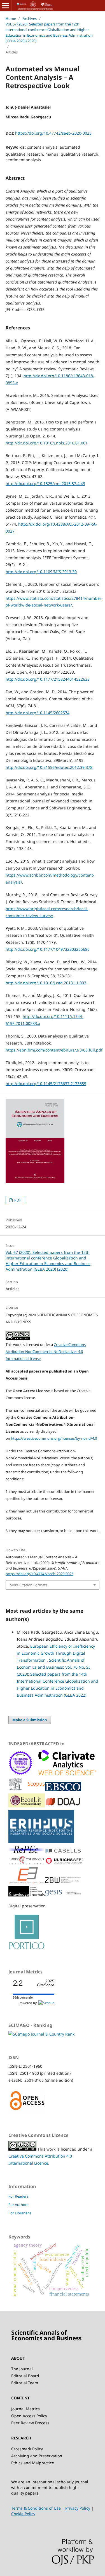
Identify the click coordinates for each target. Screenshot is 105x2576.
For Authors (18, 2205)
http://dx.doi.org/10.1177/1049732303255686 (48, 949)
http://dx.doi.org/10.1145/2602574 (38, 713)
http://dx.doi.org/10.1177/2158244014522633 (48, 679)
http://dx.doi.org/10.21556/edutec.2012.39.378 (49, 767)
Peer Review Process (30, 2423)
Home (11, 18)
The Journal (22, 2369)
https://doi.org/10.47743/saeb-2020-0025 (53, 133)
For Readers (18, 2196)
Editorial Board (25, 2376)
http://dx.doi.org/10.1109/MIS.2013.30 (41, 572)
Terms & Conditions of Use (36, 2508)
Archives (30, 18)
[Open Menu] (6, 6)
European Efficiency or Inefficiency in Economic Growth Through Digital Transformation (56, 1653)
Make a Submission (30, 1720)
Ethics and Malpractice (33, 2463)
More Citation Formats (28, 1585)
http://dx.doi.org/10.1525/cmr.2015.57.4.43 (45, 483)
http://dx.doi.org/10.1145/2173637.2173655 (46, 1084)
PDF (17, 1200)
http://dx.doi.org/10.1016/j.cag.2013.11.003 (46, 983)
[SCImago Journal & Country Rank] (41, 2034)
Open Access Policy (29, 2416)
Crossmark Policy (27, 2449)
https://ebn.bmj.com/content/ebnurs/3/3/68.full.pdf (54, 1050)
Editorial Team (25, 2383)
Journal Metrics (25, 2409)
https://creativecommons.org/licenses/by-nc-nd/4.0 (54, 1438)
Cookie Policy (23, 2514)
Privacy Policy (78, 2508)
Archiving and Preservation (37, 2456)
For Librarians (20, 2213)
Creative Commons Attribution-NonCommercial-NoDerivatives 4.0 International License (46, 1352)
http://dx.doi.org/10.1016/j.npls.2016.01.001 (47, 443)
